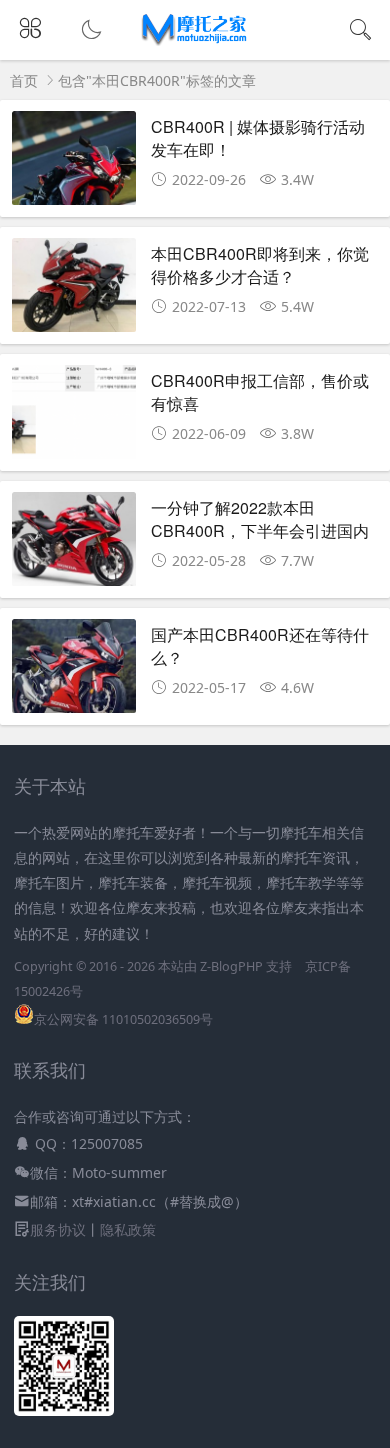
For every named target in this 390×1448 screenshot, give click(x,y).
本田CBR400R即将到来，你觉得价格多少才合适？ (260, 264)
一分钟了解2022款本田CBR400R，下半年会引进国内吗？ (260, 530)
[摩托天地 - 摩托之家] (195, 40)
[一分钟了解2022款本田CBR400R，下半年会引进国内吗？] (74, 544)
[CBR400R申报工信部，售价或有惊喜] (74, 417)
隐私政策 (128, 1229)
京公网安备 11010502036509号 (123, 1019)
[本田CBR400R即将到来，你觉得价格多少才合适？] (74, 290)
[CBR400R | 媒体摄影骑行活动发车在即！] (74, 163)
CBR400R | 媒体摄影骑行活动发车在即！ (258, 137)
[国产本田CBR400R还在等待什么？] (74, 671)
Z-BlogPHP (231, 966)
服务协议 (58, 1229)
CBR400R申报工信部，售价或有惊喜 (260, 391)
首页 (24, 80)
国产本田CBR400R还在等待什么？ (260, 645)
